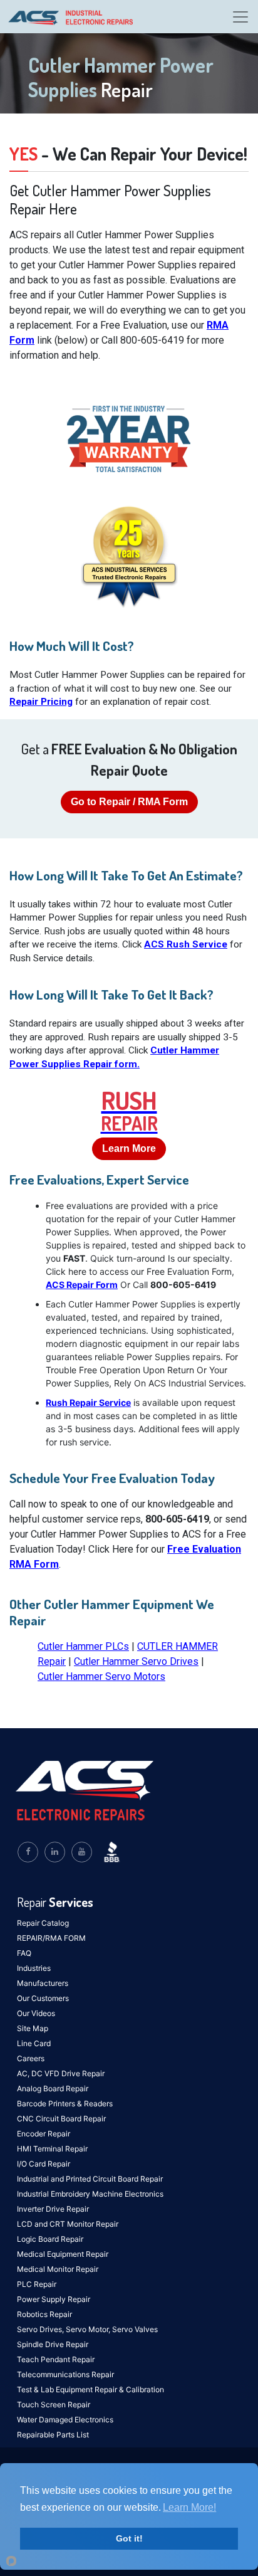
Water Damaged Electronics (65, 2420)
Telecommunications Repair (65, 2374)
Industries (34, 1968)
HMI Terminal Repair (52, 2149)
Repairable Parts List (53, 2435)
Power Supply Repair (54, 2299)
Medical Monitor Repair (58, 2269)
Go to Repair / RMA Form (129, 802)
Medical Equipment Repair (63, 2254)
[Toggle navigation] (240, 17)
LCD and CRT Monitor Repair (68, 2224)
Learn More (129, 1148)
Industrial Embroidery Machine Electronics (90, 2194)
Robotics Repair (44, 2314)
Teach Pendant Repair (56, 2359)
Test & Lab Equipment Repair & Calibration (90, 2389)
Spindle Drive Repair (53, 2344)
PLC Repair (37, 2284)
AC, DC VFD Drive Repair (61, 2073)
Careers (31, 2058)
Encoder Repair (44, 2134)
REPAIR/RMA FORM (51, 1938)
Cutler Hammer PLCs (83, 1646)
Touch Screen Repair (54, 2404)
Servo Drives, (41, 2329)
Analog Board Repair (53, 2088)
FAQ (24, 1953)
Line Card (34, 2043)
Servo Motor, (89, 2329)
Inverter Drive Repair (53, 2209)
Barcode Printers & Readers (65, 2104)
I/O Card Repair (44, 2164)
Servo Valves (135, 2329)
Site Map (33, 2028)
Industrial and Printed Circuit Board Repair (90, 2179)
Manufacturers (43, 1983)
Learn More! (189, 2507)
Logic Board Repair (50, 2239)
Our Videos (36, 2013)
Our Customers (43, 1998)
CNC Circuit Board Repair (61, 2119)
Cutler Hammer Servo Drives (136, 1661)
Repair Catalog (43, 1923)
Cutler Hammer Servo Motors (101, 1676)
